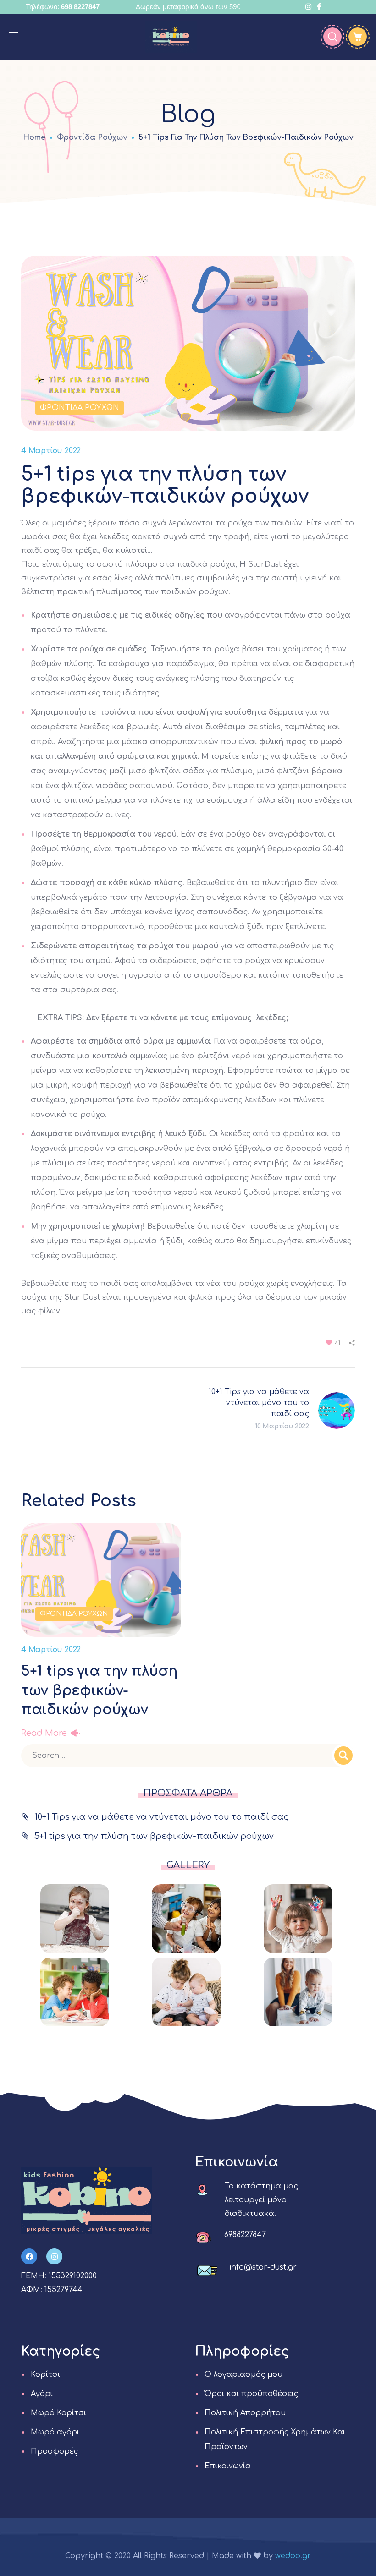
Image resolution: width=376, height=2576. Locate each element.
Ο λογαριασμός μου (243, 2374)
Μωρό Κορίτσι (58, 2413)
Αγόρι (42, 2394)
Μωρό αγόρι (55, 2432)
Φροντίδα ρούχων (92, 137)
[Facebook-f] (29, 2256)
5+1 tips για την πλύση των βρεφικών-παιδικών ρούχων (99, 1691)
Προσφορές (54, 2451)
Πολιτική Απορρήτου (245, 2413)
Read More (44, 1733)
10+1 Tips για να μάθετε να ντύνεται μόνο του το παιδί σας (162, 1817)
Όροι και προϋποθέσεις (251, 2394)
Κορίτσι (45, 2374)
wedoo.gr (293, 2556)
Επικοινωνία (228, 2466)
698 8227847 (80, 7)
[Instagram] (54, 2256)
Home (34, 137)
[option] (101, 1633)
